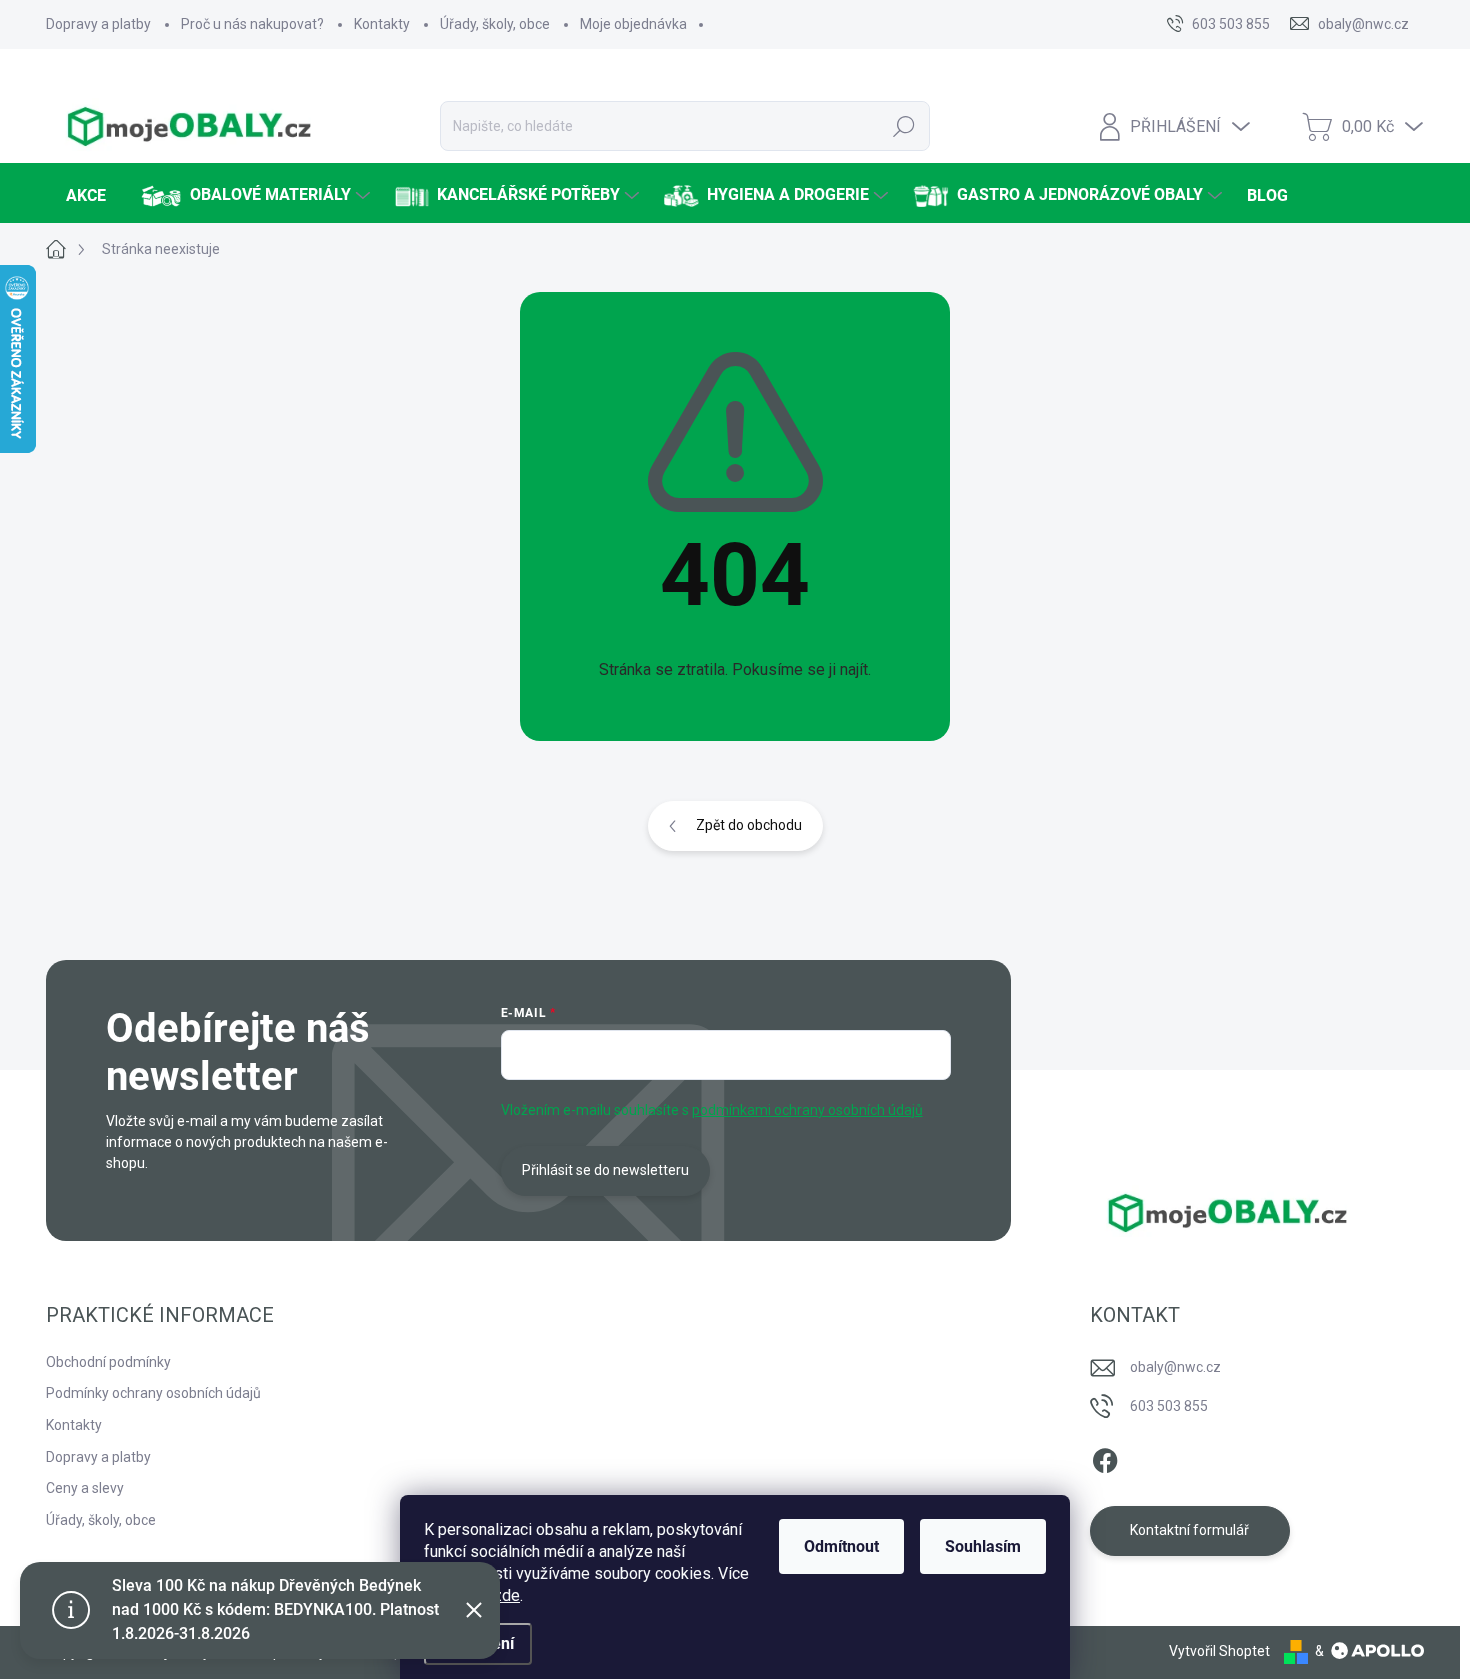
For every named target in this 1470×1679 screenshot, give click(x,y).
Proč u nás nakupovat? (252, 24)
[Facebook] (1105, 1457)
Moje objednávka (633, 24)
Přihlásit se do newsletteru (605, 1170)
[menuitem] (83, 196)
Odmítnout (841, 1546)
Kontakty (382, 24)
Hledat (904, 126)
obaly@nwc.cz (1175, 1367)
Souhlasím (983, 1546)
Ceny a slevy (85, 1488)
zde (506, 1595)
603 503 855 (1169, 1406)
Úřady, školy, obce (495, 24)
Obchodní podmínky (108, 1362)
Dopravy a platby (98, 24)
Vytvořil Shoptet (1219, 1651)
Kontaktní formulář (1189, 1530)
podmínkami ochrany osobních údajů (807, 1110)
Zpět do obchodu (749, 825)
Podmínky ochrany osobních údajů (153, 1393)
